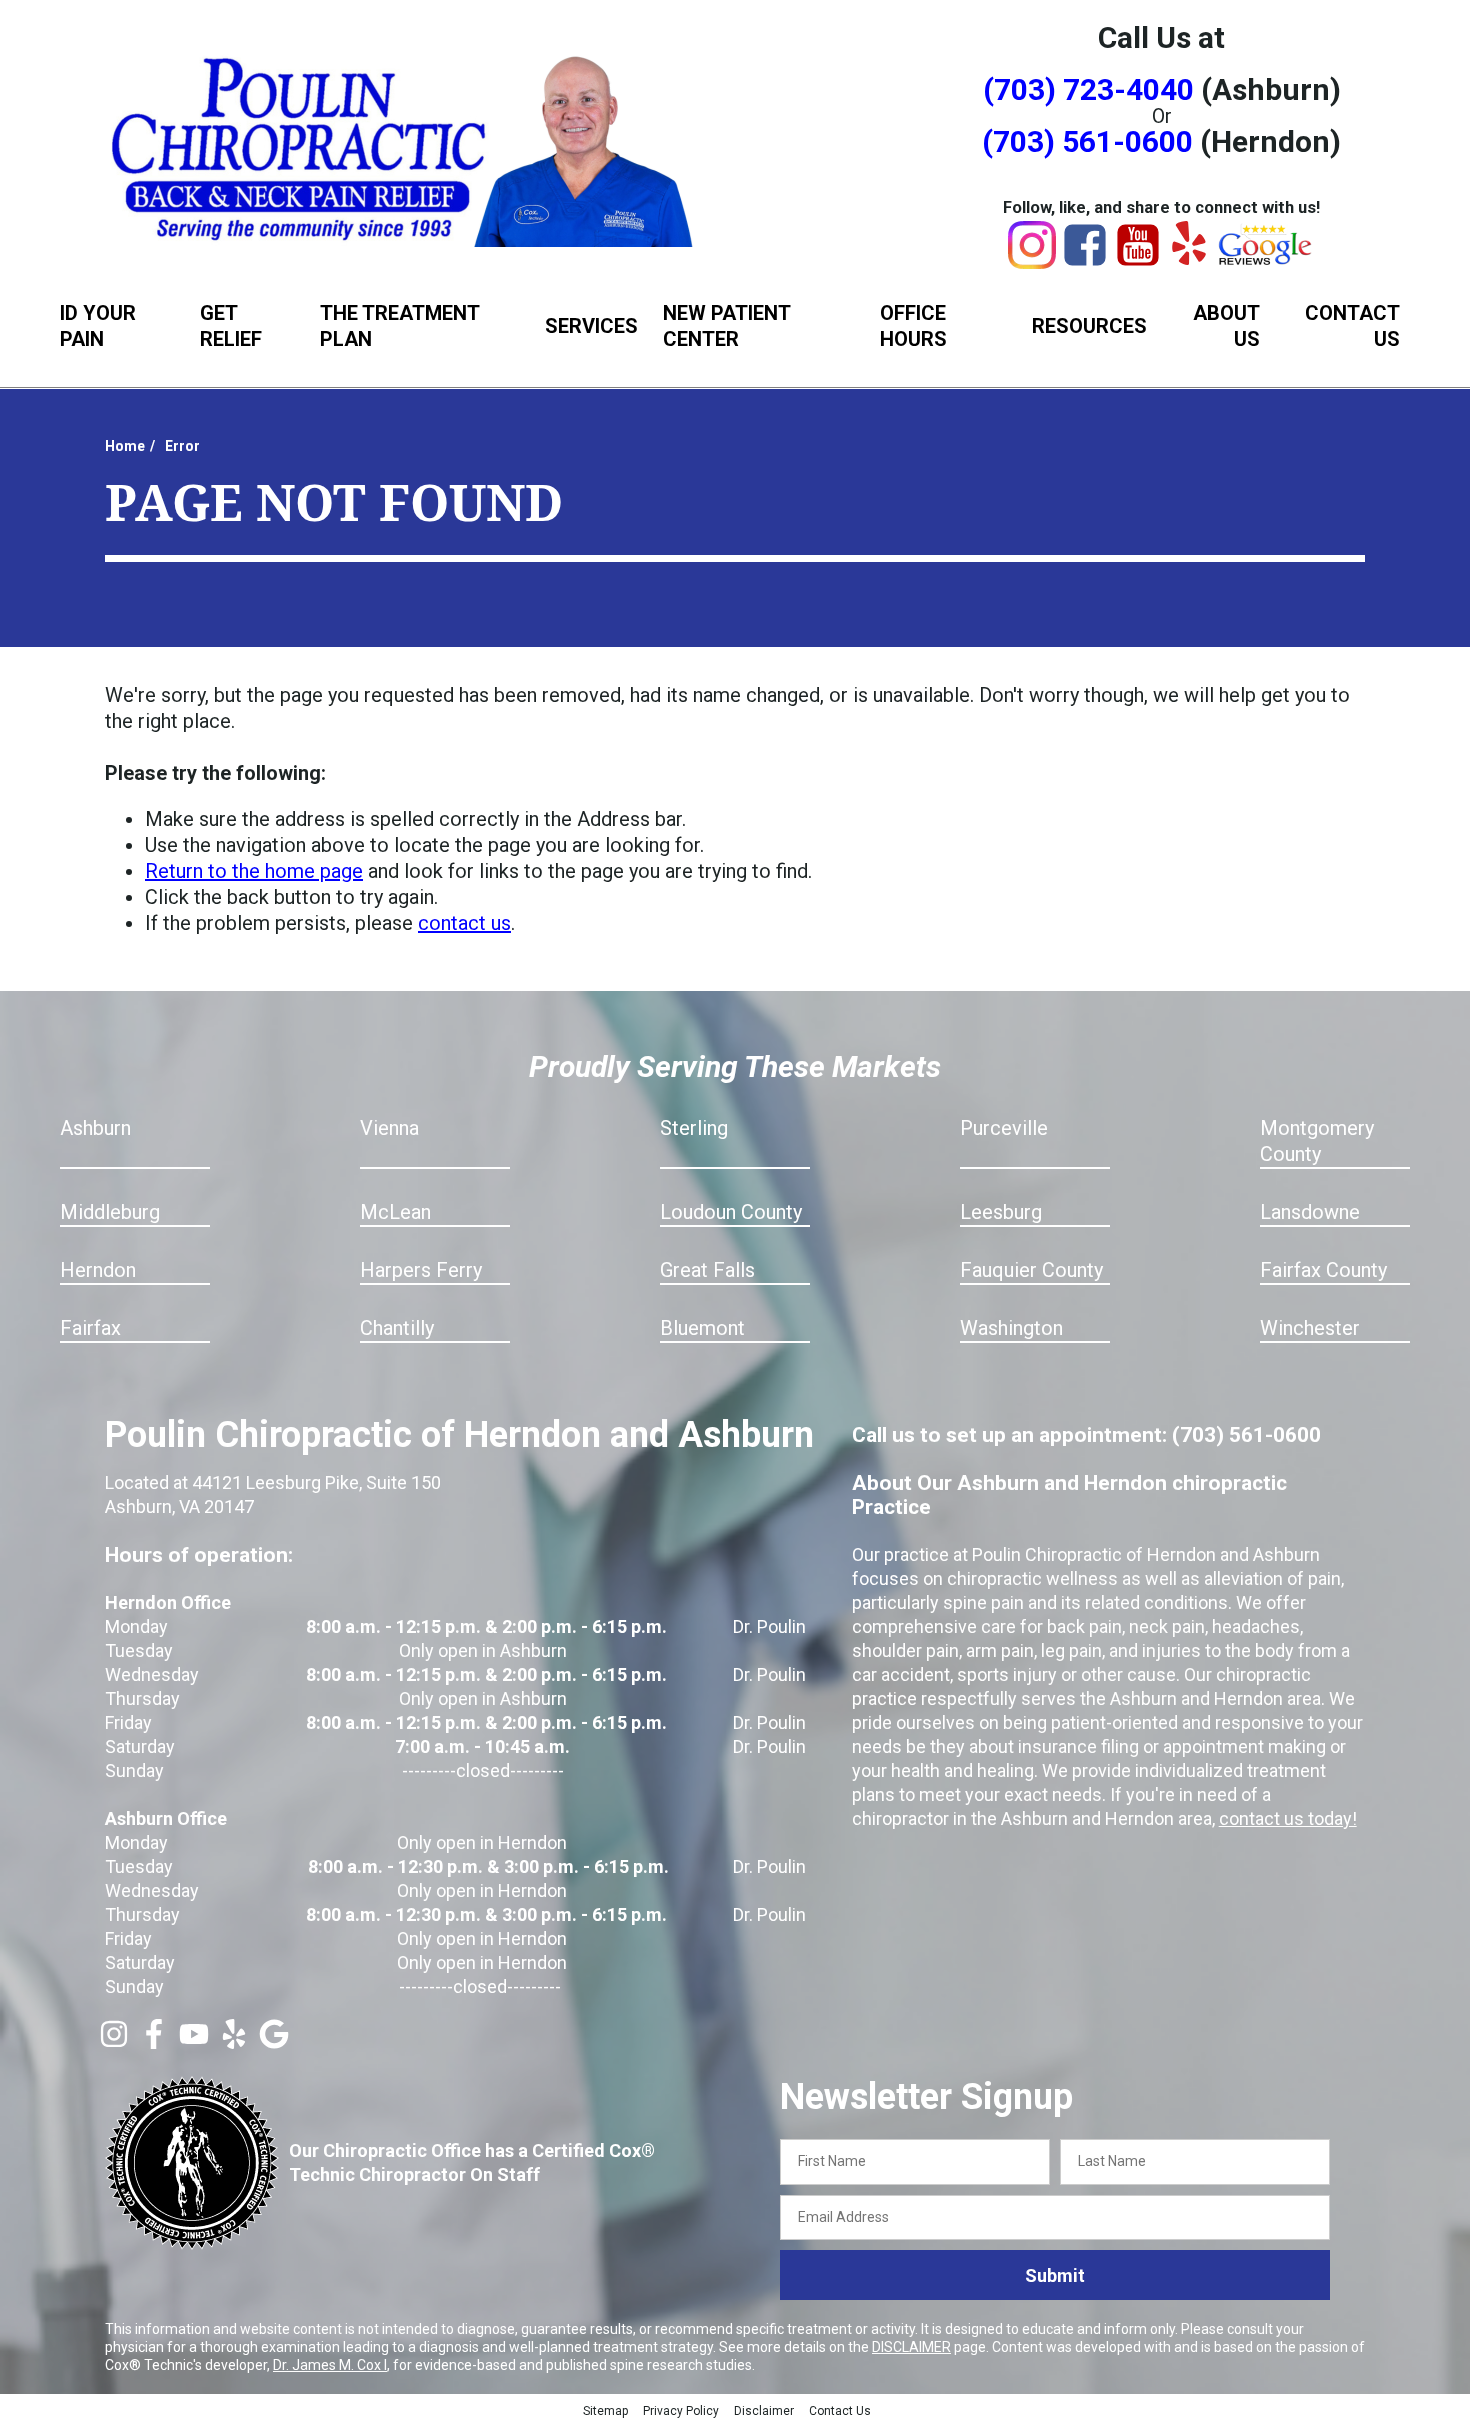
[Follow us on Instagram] (114, 2042)
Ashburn (95, 1128)
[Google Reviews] (1266, 260)
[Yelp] (1189, 258)
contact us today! (1288, 1818)
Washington (1011, 1328)
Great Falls (707, 1270)
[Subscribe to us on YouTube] (194, 2042)
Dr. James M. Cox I (330, 2365)
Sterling (694, 1128)
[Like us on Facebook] (154, 2042)
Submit (1055, 2275)
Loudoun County (731, 1212)
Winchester (1310, 1328)
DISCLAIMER (911, 2347)
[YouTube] (1138, 262)
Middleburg (110, 1212)
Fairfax (90, 1328)
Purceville (1004, 1128)
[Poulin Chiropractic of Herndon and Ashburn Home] (405, 147)
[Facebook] (1085, 262)
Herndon (98, 1270)
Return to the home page (254, 871)
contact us (464, 923)
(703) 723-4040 (1088, 89)
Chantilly (397, 1328)
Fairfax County (1323, 1270)
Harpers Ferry (421, 1270)
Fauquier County (1031, 1270)
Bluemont (702, 1328)
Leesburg (1001, 1212)
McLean (395, 1212)
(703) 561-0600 (1087, 141)
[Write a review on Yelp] (234, 2042)
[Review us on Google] (274, 2042)
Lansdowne (1310, 1212)
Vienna (389, 1128)
